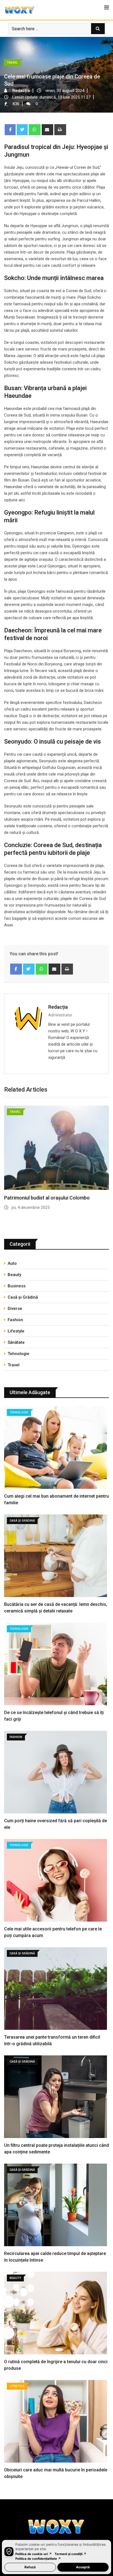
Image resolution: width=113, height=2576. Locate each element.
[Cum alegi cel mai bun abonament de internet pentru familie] (56, 1448)
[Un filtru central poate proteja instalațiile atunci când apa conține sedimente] (56, 2097)
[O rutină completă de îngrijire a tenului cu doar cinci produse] (56, 2314)
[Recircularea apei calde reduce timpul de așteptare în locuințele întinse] (56, 2206)
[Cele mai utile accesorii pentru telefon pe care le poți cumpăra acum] (56, 1881)
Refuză (30, 2567)
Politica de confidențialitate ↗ (38, 2559)
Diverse (15, 1309)
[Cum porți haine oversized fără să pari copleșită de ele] (56, 1773)
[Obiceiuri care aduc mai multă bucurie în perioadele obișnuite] (56, 2422)
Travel (14, 1365)
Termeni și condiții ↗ (70, 2554)
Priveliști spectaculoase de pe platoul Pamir (52, 1198)
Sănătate (16, 1342)
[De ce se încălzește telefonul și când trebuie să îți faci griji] (56, 1665)
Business (17, 1286)
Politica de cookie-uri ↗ (34, 2554)
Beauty (14, 1275)
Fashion (15, 1320)
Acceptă (83, 2567)
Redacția (58, 1007)
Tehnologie (19, 1354)
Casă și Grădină (23, 1297)
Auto (12, 1263)
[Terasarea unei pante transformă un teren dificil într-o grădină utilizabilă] (56, 1989)
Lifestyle (16, 1331)
